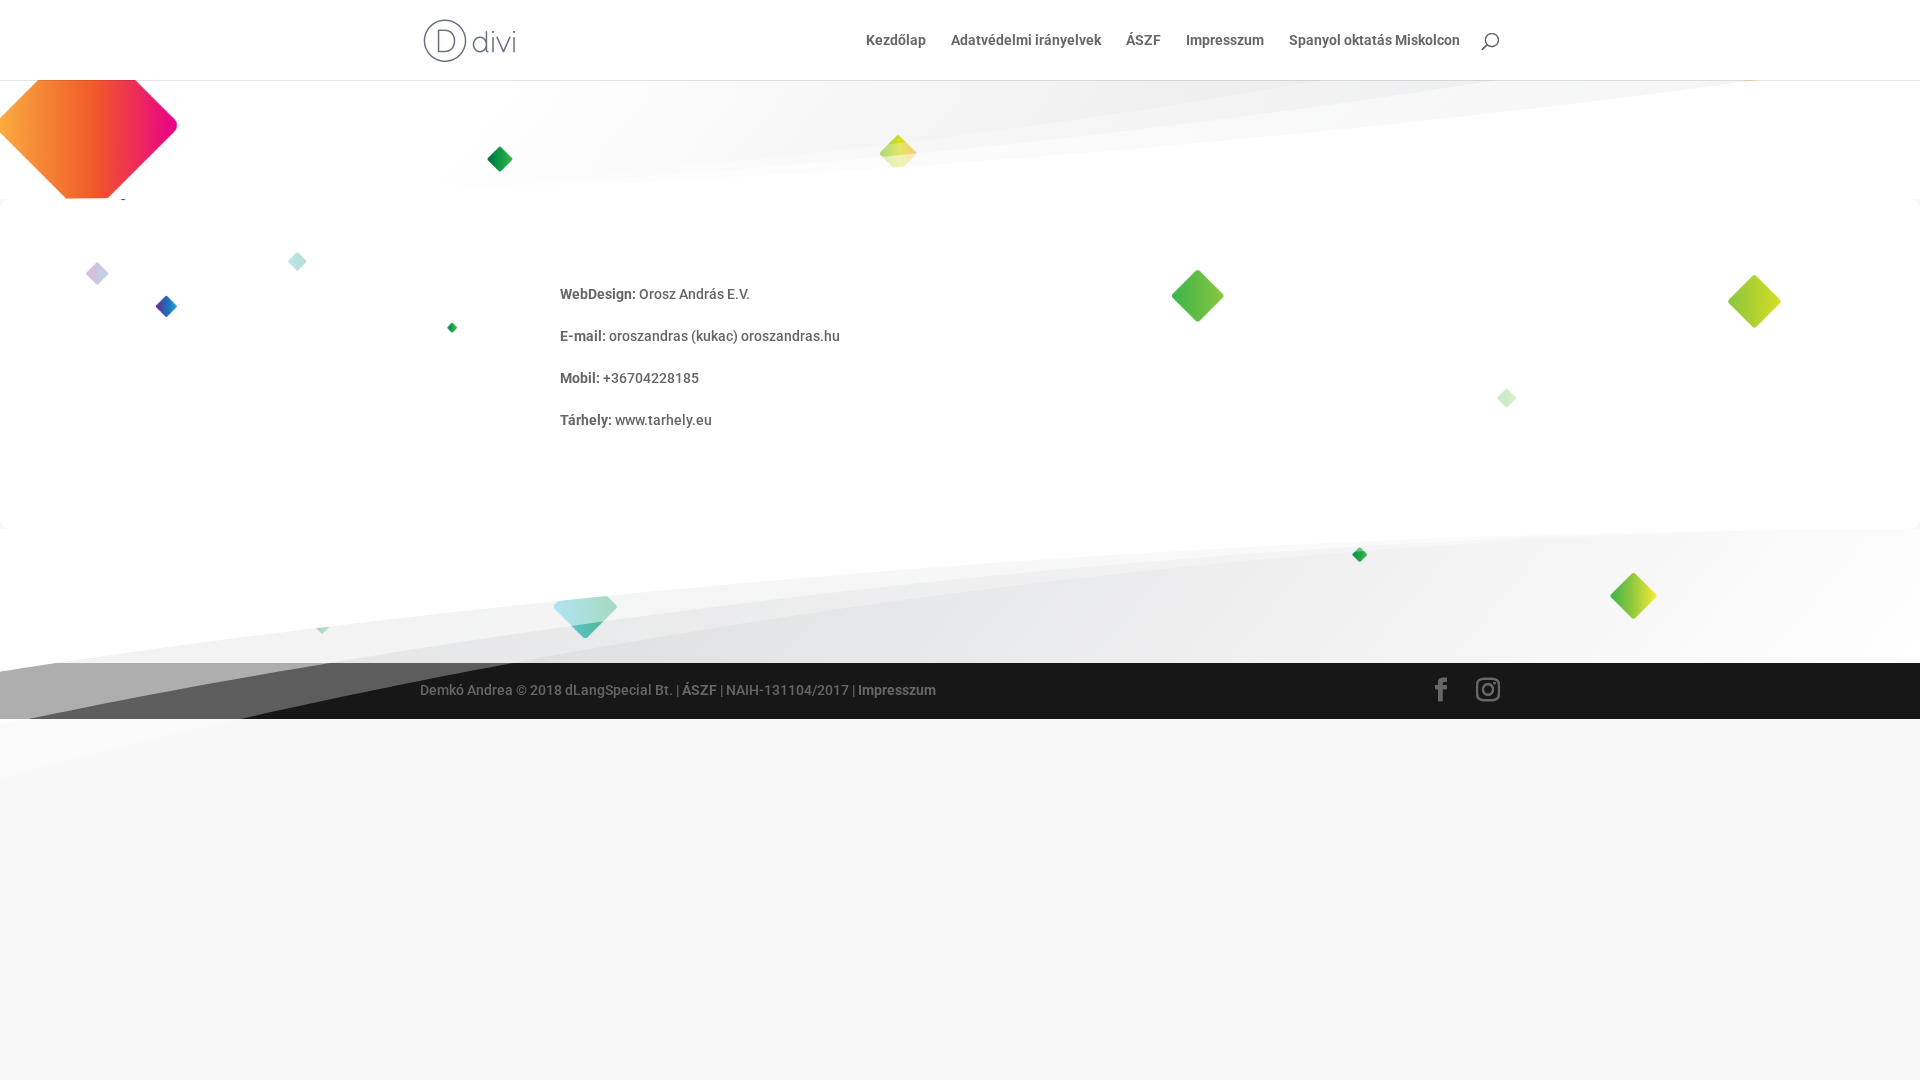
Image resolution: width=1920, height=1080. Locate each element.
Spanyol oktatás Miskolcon (1374, 40)
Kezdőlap (896, 40)
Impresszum (1225, 40)
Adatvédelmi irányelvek (1026, 40)
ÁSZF (1143, 40)
